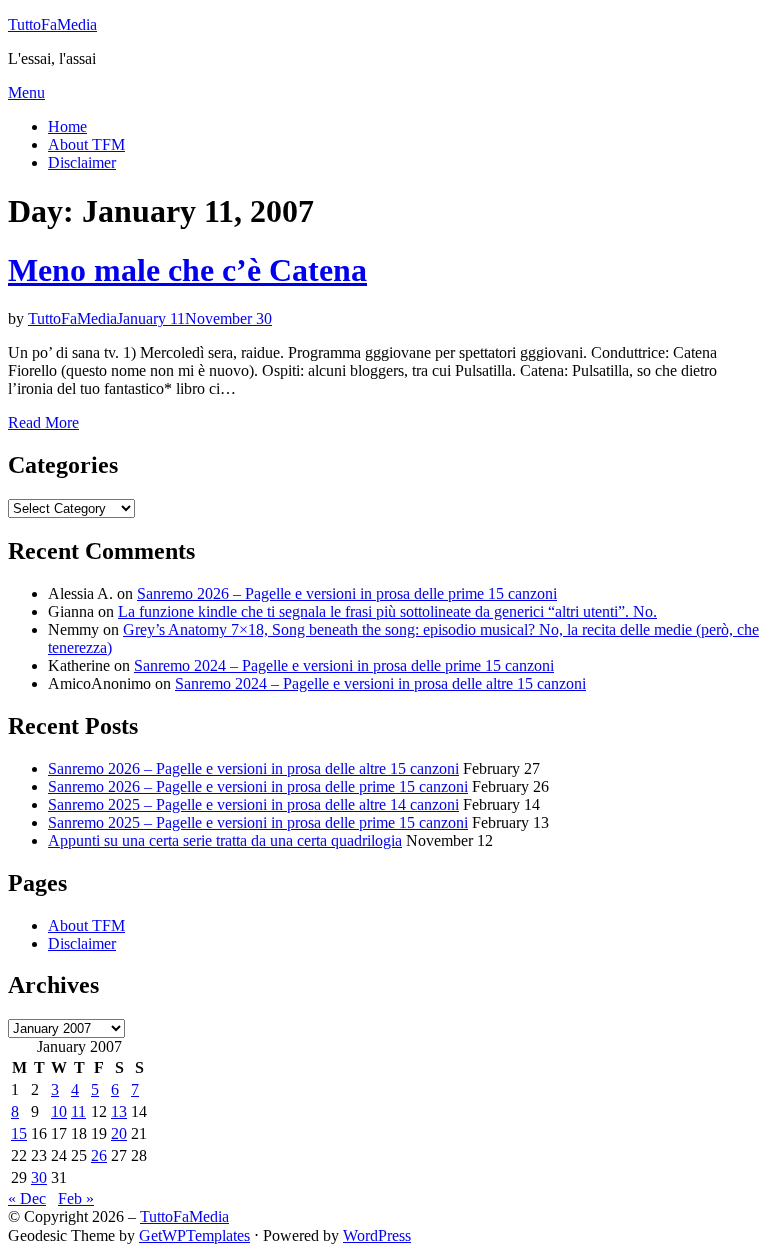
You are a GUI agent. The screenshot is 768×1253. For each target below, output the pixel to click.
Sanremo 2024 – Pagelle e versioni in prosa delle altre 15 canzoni (380, 683)
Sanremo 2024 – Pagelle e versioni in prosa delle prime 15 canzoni (344, 665)
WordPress (377, 1235)
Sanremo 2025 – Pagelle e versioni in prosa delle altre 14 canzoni (253, 804)
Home (67, 126)
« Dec (27, 1198)
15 (19, 1133)
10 (59, 1111)
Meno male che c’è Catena (187, 270)
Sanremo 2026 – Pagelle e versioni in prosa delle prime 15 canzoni (347, 593)
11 (78, 1111)
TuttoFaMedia (52, 24)
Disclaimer (82, 162)
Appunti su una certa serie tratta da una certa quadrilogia (225, 840)
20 (119, 1133)
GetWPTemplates (194, 1235)
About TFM (86, 144)
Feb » (76, 1198)
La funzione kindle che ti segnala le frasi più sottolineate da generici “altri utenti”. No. (387, 611)
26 (99, 1155)
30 (39, 1177)
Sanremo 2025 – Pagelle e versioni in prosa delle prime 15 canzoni (258, 822)
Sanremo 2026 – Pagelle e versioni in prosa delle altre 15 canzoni (253, 768)
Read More (43, 422)
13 (119, 1111)
